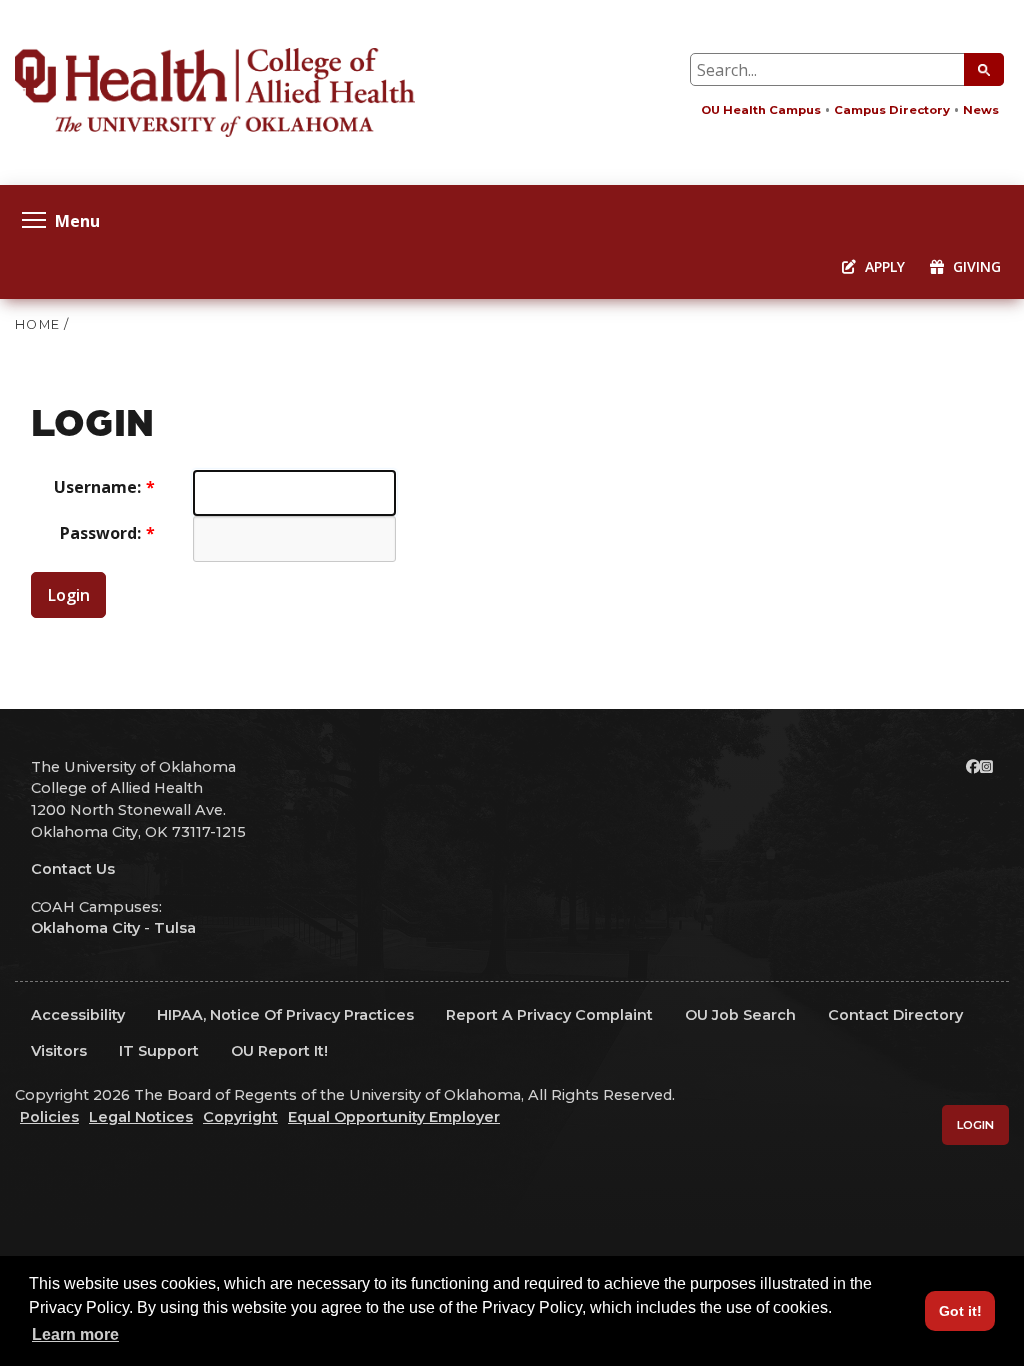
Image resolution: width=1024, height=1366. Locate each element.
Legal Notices (141, 1117)
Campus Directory (892, 110)
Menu (77, 219)
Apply (883, 266)
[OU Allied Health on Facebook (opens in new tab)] (973, 767)
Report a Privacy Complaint (549, 1015)
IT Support (159, 1051)
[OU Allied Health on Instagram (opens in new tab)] (986, 767)
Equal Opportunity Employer (394, 1117)
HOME (37, 324)
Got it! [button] (960, 1311)
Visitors (59, 1051)
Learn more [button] (75, 1334)
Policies (49, 1117)
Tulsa (175, 928)
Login (69, 595)
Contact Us (73, 869)
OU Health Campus (761, 110)
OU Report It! (279, 1051)
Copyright (240, 1117)
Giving (975, 266)
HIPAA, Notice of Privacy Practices (285, 1015)
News (981, 110)
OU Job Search (740, 1015)
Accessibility (78, 1015)
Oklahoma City (85, 928)
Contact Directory (895, 1015)
